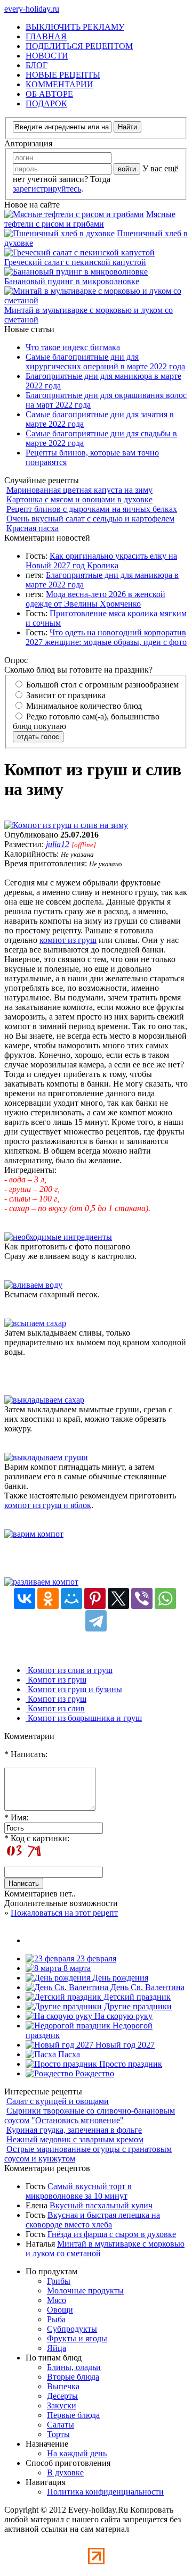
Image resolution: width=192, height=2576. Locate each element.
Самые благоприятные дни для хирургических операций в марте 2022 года (105, 362)
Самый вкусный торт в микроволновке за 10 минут (79, 2191)
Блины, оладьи (74, 2367)
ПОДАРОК (46, 103)
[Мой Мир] (71, 1598)
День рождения (119, 1978)
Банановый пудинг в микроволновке (72, 281)
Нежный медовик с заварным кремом (75, 2139)
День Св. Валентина (146, 1987)
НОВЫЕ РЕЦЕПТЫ (63, 75)
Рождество (94, 2073)
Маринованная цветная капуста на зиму (79, 490)
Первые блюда (73, 2415)
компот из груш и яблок (48, 1505)
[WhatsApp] (165, 1598)
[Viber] (142, 1598)
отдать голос (38, 737)
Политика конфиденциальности (105, 2492)
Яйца (57, 2348)
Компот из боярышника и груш (84, 1718)
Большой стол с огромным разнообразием (101, 685)
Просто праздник (130, 2064)
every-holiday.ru (32, 9)
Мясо (57, 2300)
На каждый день (77, 2453)
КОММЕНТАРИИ (59, 84)
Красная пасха (33, 528)
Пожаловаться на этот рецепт (64, 1913)
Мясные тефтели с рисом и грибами (90, 219)
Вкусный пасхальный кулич (101, 2205)
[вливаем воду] (33, 1285)
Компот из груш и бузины (74, 1689)
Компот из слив (55, 1708)
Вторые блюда (73, 2377)
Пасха (68, 2054)
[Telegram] (96, 1621)
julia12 (58, 844)
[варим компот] (34, 1534)
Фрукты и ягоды (77, 2338)
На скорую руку (122, 2016)
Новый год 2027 (124, 2045)
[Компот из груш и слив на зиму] (66, 825)
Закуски (62, 2405)
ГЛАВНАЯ (46, 36)
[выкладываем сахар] (44, 1400)
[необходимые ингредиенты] (58, 1237)
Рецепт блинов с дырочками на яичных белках (92, 509)
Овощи (60, 2310)
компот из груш (68, 940)
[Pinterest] (95, 1598)
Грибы (59, 2281)
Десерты (62, 2396)
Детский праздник (136, 1997)
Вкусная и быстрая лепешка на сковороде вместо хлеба (93, 2220)
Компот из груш (56, 1680)
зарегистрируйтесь (47, 189)
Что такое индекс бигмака (73, 347)
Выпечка (63, 2386)
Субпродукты (72, 2329)
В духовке (65, 2473)
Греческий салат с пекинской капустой (75, 262)
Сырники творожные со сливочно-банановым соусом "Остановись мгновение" (90, 2115)
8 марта (76, 1968)
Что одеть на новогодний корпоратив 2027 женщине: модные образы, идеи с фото (106, 637)
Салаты (61, 2425)
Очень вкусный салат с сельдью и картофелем (90, 519)
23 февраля (95, 1958)
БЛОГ (37, 65)
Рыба (56, 2319)
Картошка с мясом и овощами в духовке (79, 499)
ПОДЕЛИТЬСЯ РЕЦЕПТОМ (79, 46)
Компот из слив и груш (69, 1670)
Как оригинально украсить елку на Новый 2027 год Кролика (101, 561)
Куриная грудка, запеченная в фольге (74, 2130)
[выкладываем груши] (46, 1457)
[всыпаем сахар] (35, 1323)
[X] (118, 1598)
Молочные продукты (85, 2291)
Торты (58, 2434)
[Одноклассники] (48, 1598)
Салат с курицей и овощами (58, 2101)
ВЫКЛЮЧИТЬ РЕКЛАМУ (75, 27)
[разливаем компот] (41, 1582)
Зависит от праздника (65, 695)
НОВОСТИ (47, 56)
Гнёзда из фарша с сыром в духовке (112, 2234)
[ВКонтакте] (25, 1598)
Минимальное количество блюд (83, 706)
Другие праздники (137, 2006)
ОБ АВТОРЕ (49, 94)
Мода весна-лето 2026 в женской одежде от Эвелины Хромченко (95, 599)
